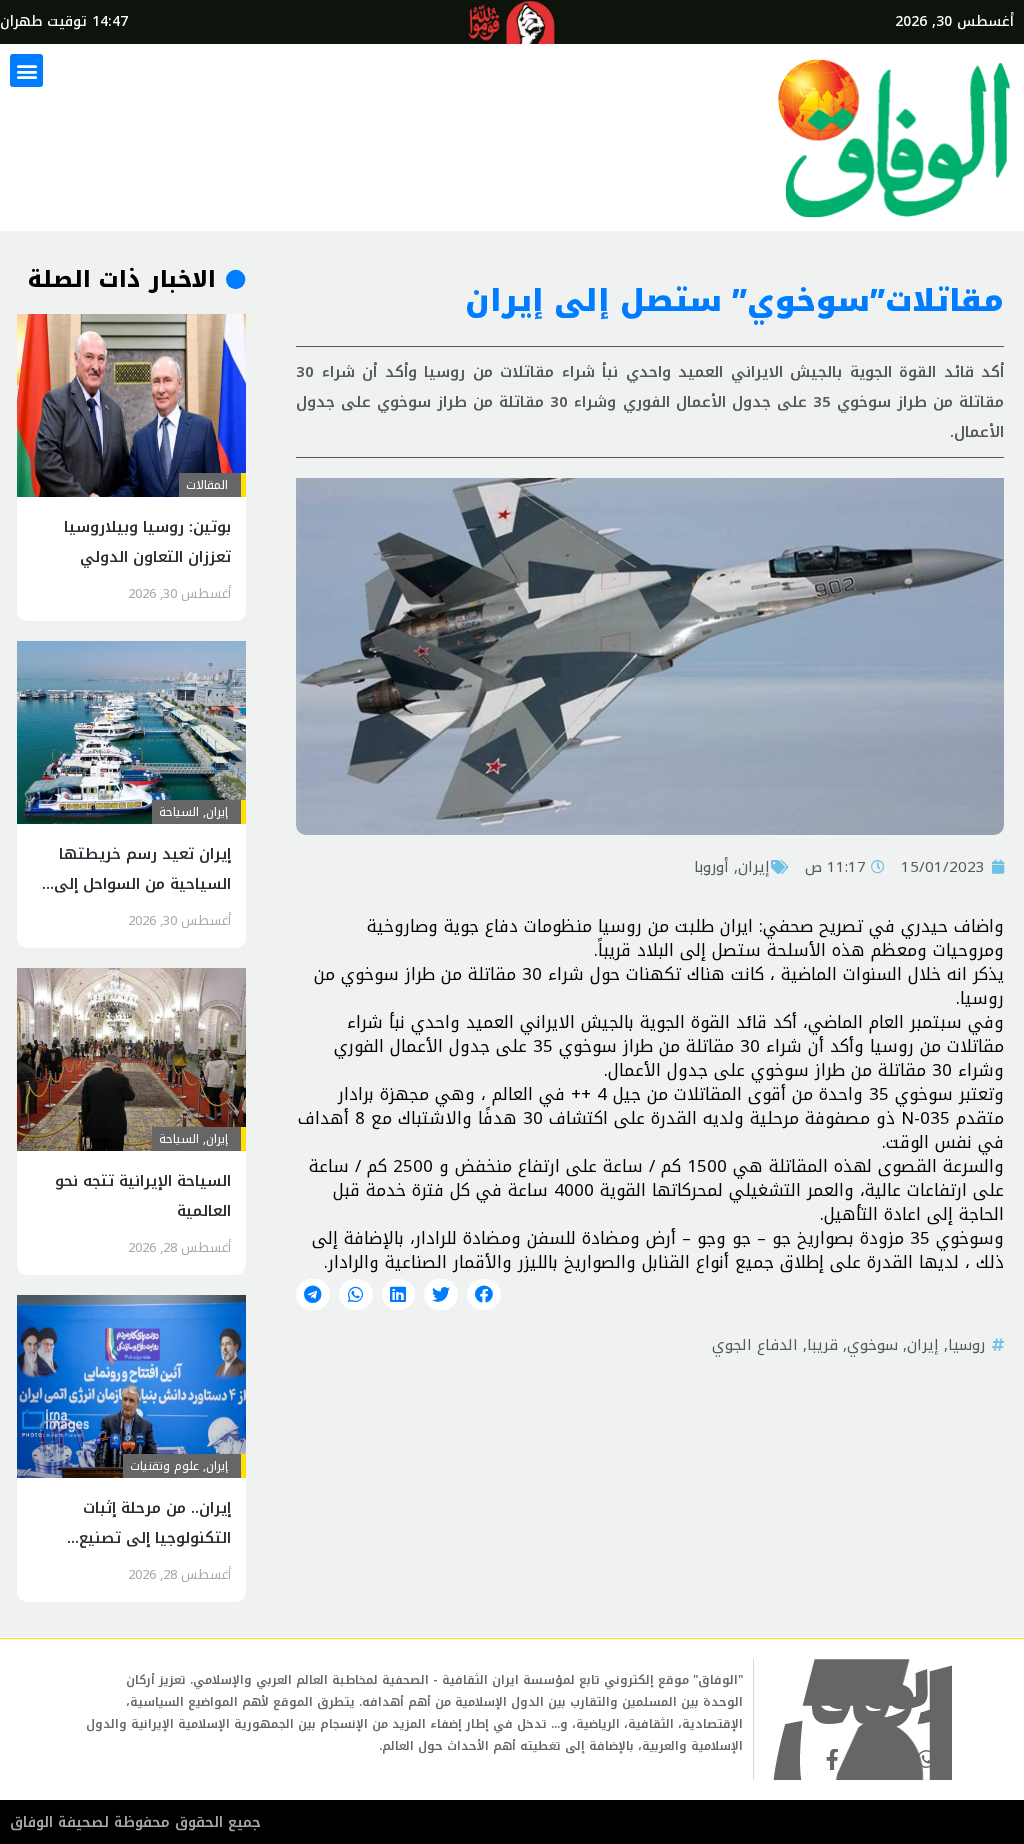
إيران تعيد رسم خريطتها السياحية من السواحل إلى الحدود (142, 884)
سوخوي (872, 1345)
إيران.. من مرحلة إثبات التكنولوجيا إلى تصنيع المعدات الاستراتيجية (155, 1538)
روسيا (966, 1345)
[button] (26, 70)
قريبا (822, 1345)
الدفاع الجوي (755, 1345)
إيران (754, 867)
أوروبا (711, 867)
